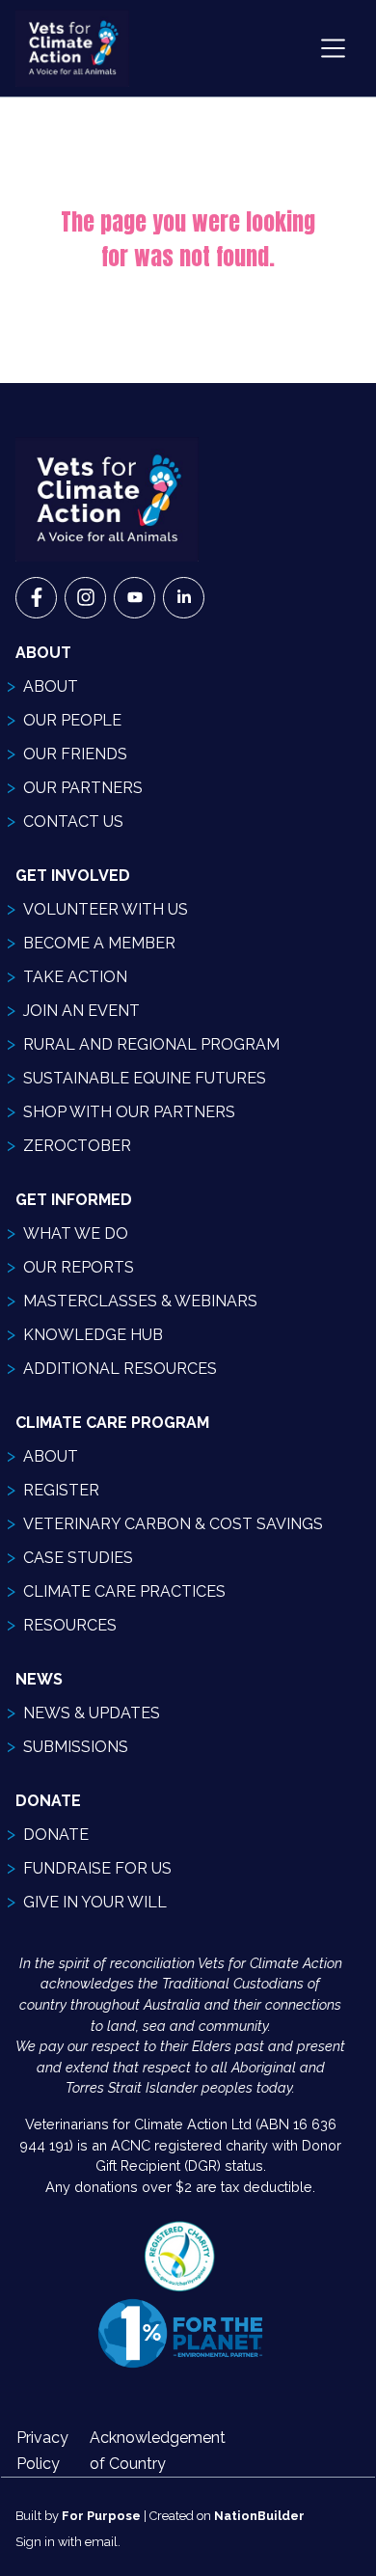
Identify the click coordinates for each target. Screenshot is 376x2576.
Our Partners (83, 788)
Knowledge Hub (93, 1335)
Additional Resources (120, 1369)
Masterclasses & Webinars (140, 1301)
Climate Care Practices (124, 1591)
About (51, 686)
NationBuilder (259, 2516)
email (101, 2542)
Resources (70, 1625)
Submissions (76, 1747)
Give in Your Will (95, 1902)
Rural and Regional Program (151, 1044)
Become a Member (99, 943)
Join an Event (81, 1011)
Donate (56, 1835)
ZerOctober (77, 1146)
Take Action (75, 977)
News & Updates (92, 1713)
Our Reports (79, 1267)
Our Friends (75, 754)
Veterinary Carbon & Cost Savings (173, 1524)
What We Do (76, 1233)
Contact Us (73, 822)
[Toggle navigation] (333, 48)
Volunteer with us (106, 909)
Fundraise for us (97, 1868)
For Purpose (101, 2516)
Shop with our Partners (129, 1112)
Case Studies (78, 1558)
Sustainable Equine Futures (145, 1078)
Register (61, 1490)
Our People (72, 720)
